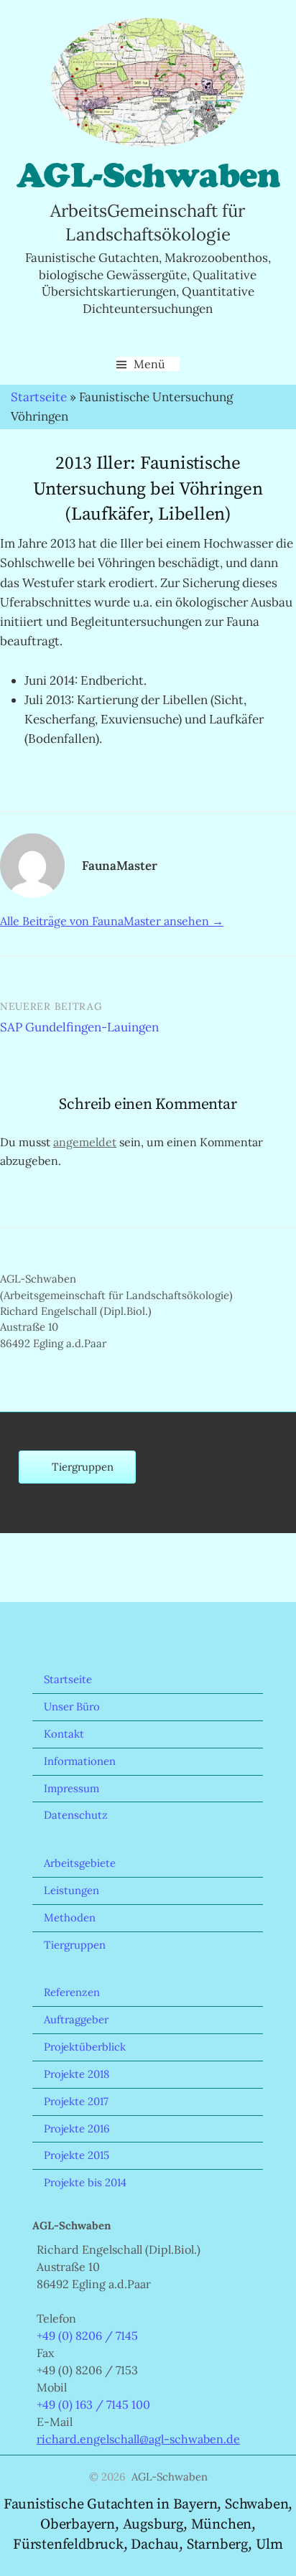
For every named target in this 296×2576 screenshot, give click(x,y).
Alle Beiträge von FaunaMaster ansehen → (112, 921)
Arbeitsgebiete (80, 1863)
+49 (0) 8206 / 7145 (87, 2336)
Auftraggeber (76, 2019)
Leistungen (71, 1890)
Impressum (71, 1788)
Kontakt (64, 1734)
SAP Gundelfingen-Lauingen (79, 1027)
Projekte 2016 (77, 2128)
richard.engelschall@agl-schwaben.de (138, 2439)
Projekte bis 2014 (85, 2182)
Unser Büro (72, 1706)
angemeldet (85, 1142)
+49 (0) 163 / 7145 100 (93, 2404)
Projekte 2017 (76, 2101)
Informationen (80, 1761)
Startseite (39, 397)
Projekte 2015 (77, 2155)
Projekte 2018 (77, 2074)
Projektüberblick (85, 2047)
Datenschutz (76, 1815)
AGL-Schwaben (148, 175)
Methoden (70, 1917)
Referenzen (72, 1992)
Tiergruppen (75, 1945)
